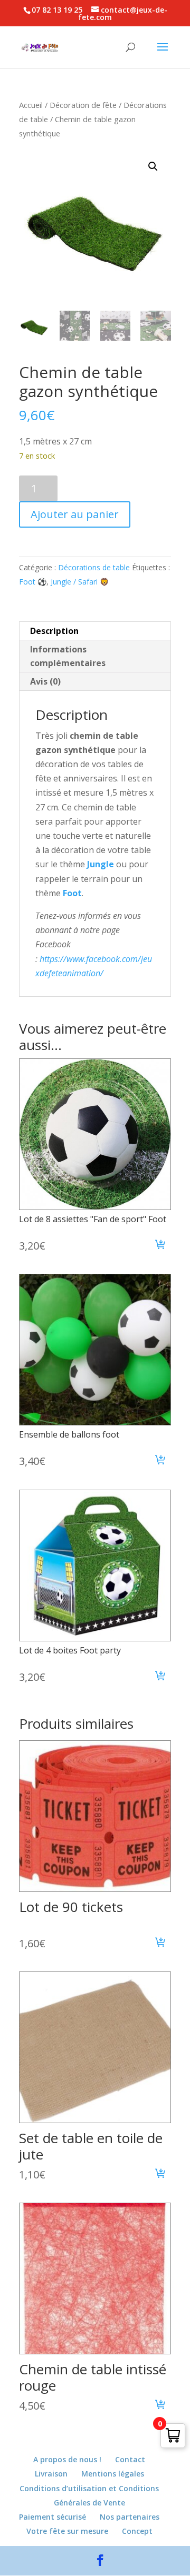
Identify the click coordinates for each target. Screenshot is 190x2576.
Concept (137, 2531)
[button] (153, 166)
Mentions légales (113, 2474)
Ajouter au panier (75, 514)
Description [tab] (54, 631)
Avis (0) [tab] (45, 681)
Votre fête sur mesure (67, 2531)
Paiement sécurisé (53, 2517)
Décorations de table (94, 567)
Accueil (31, 105)
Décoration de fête (83, 105)
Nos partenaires (130, 2517)
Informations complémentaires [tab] (68, 656)
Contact (130, 2459)
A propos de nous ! (67, 2459)
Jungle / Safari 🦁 (80, 582)
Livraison (51, 2474)
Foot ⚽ (33, 582)
